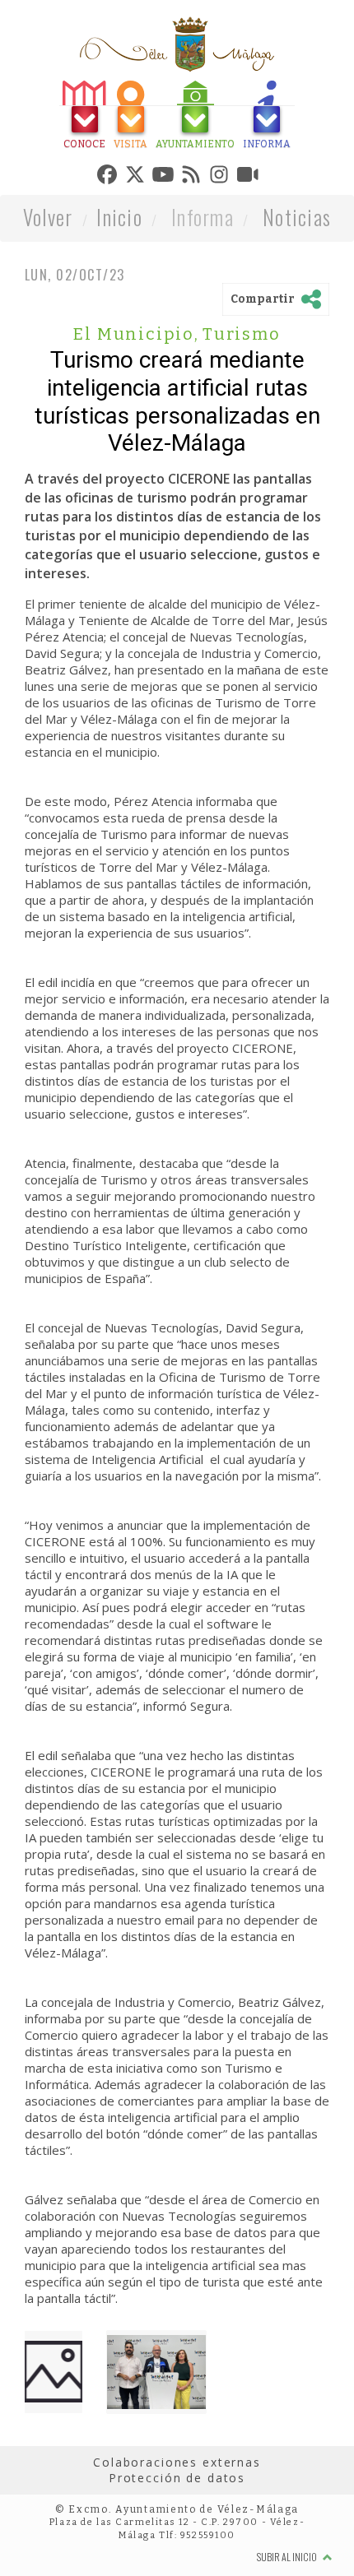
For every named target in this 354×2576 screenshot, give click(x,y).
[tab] (48, 117)
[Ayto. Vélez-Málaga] (177, 44)
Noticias (297, 221)
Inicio (119, 221)
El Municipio (136, 338)
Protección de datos (177, 2482)
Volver (48, 221)
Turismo (242, 338)
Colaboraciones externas (177, 2466)
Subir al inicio (288, 2561)
